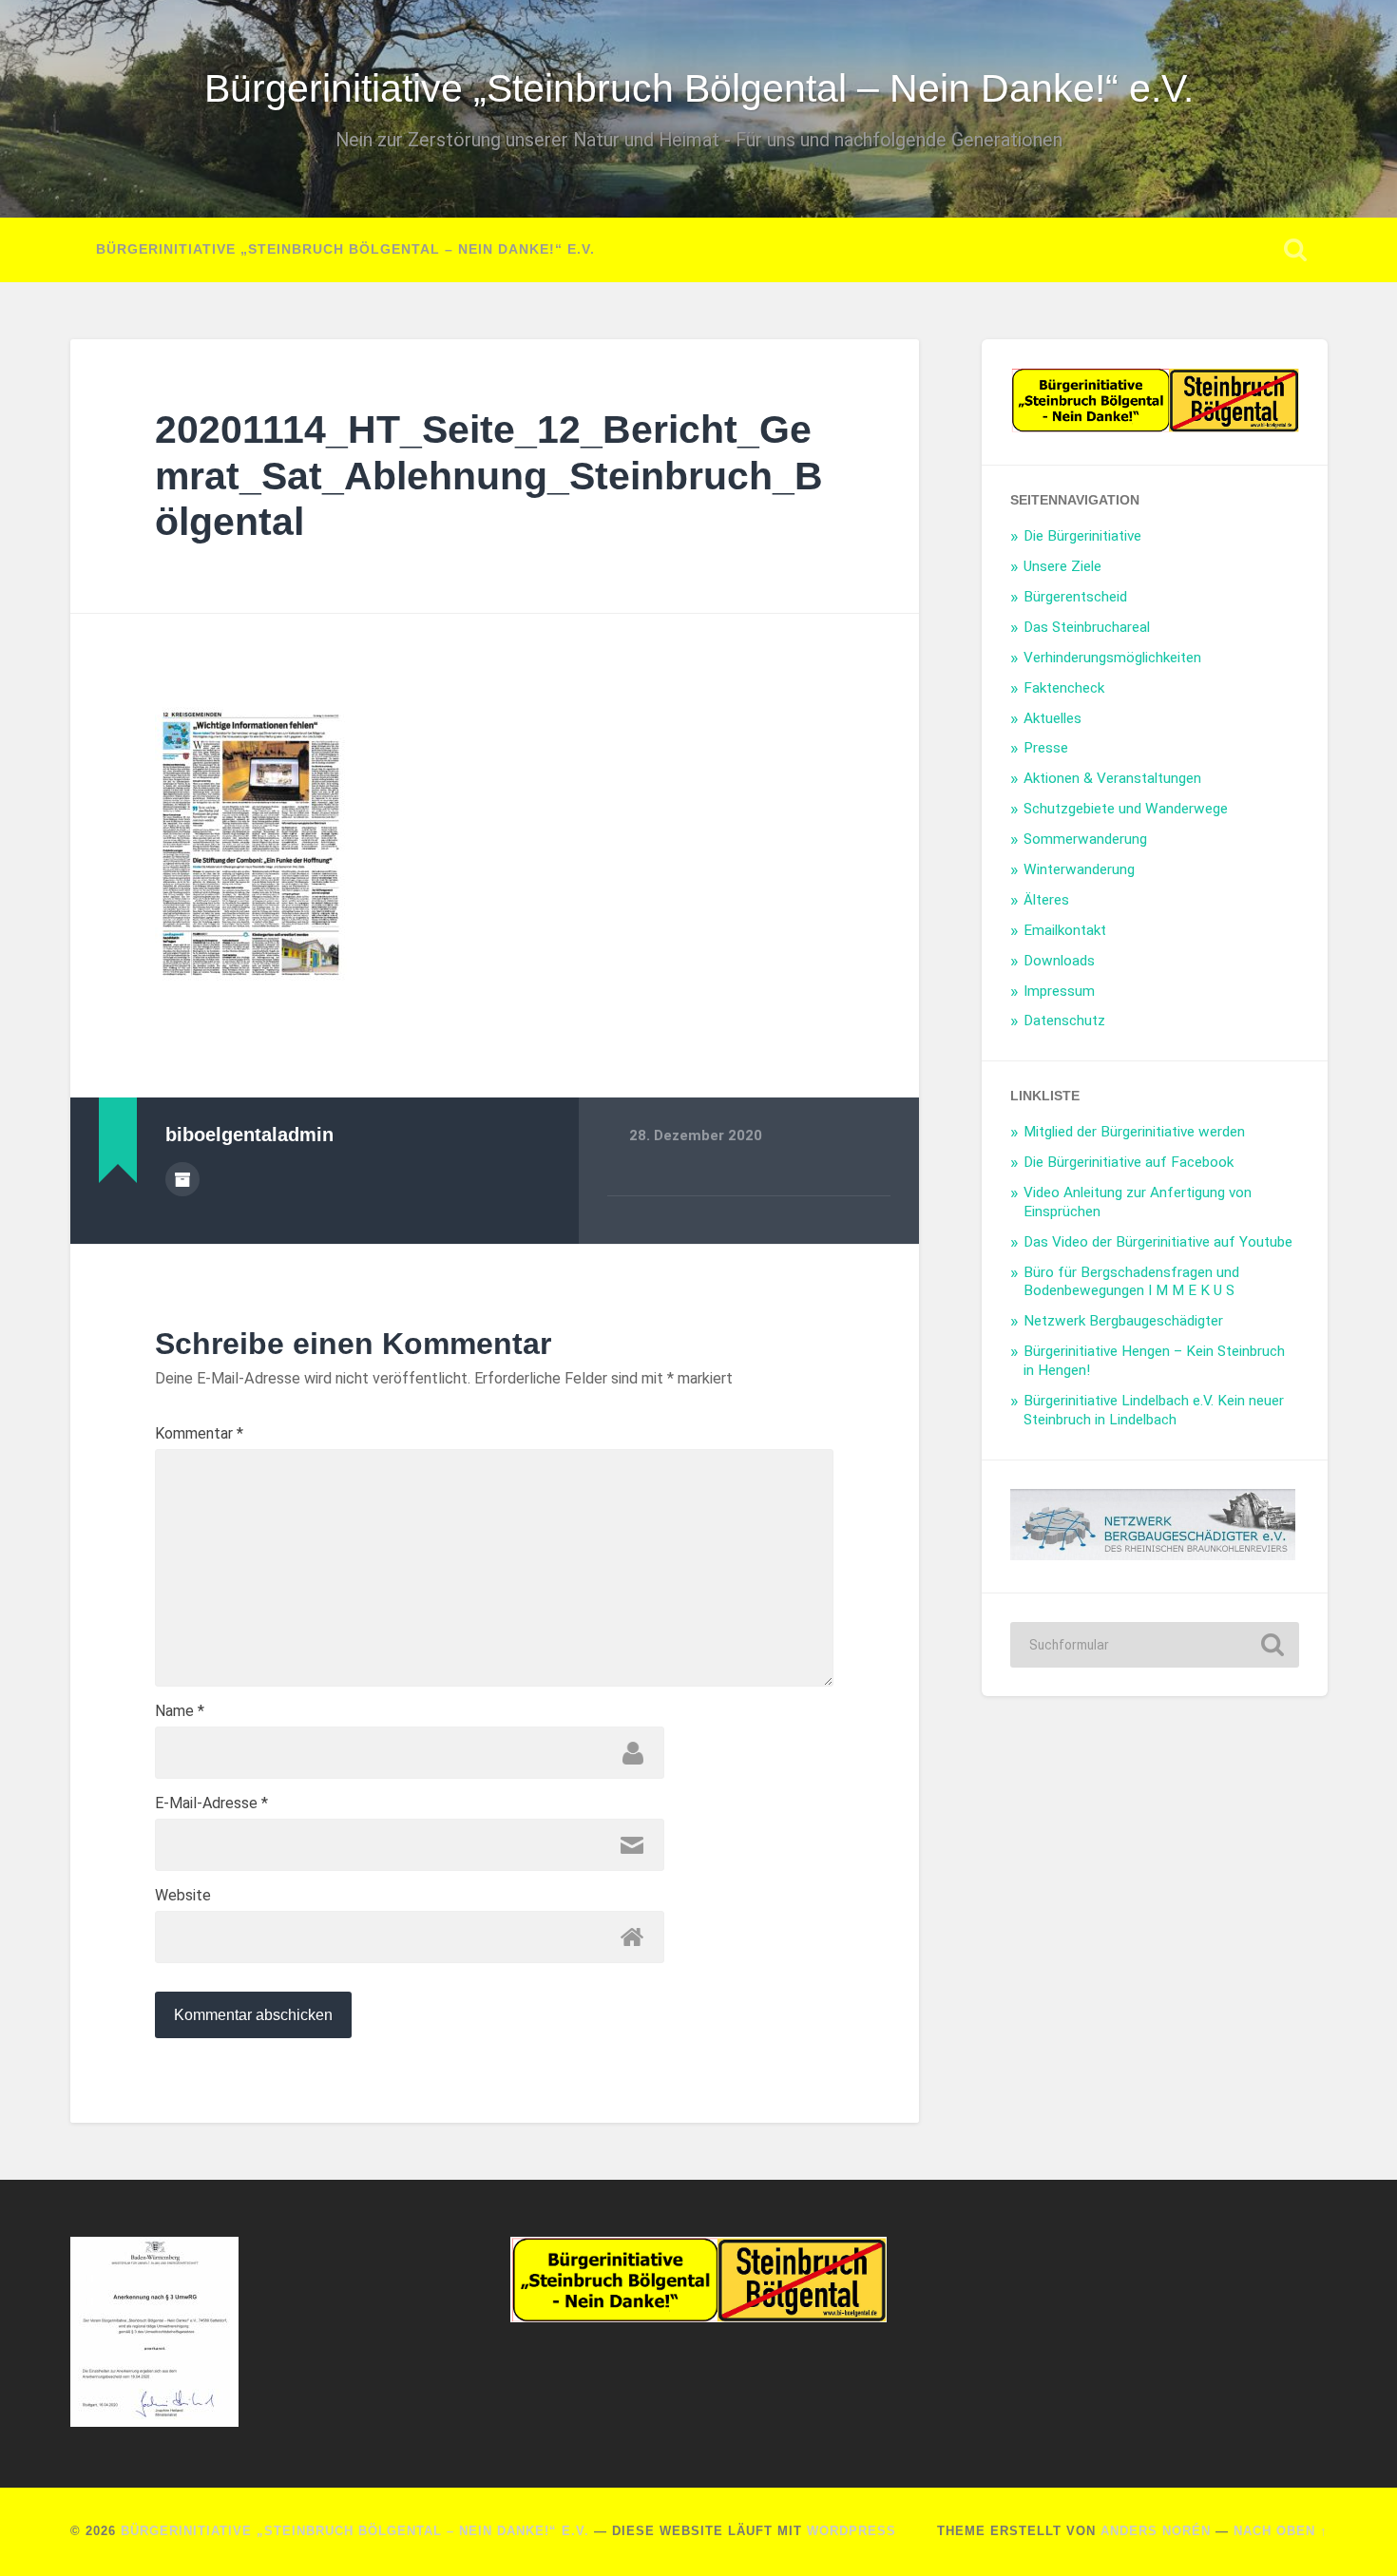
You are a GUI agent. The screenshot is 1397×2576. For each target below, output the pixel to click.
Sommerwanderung (1085, 839)
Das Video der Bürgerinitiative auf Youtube (1158, 1242)
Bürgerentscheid (1075, 597)
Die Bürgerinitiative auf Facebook (1129, 1162)
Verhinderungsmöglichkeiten (1112, 658)
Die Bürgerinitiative (1082, 536)
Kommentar (199, 1434)
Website (183, 1896)
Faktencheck (1064, 688)
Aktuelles (1053, 718)
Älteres (1046, 900)
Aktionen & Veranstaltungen (1112, 778)
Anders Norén (1156, 2531)
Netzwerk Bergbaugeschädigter (1123, 1321)
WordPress (852, 2531)
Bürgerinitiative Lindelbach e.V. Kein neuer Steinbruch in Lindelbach (1154, 1410)
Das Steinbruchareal (1087, 627)
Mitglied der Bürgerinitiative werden (1134, 1132)
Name (180, 1711)
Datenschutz (1064, 1021)
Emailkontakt (1065, 930)
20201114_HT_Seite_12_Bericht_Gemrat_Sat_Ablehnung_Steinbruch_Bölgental (489, 476)
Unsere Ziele (1062, 566)
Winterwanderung (1079, 869)
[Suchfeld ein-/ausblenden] (1295, 250)
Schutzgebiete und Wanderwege (1126, 809)
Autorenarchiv (182, 1179)
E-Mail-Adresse (211, 1803)
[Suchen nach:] (1155, 1645)
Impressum (1059, 991)
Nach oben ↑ (1281, 2531)
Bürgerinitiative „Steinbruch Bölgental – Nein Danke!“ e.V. (699, 88)
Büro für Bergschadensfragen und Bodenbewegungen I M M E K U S (1131, 1282)
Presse (1046, 748)
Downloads (1059, 961)
